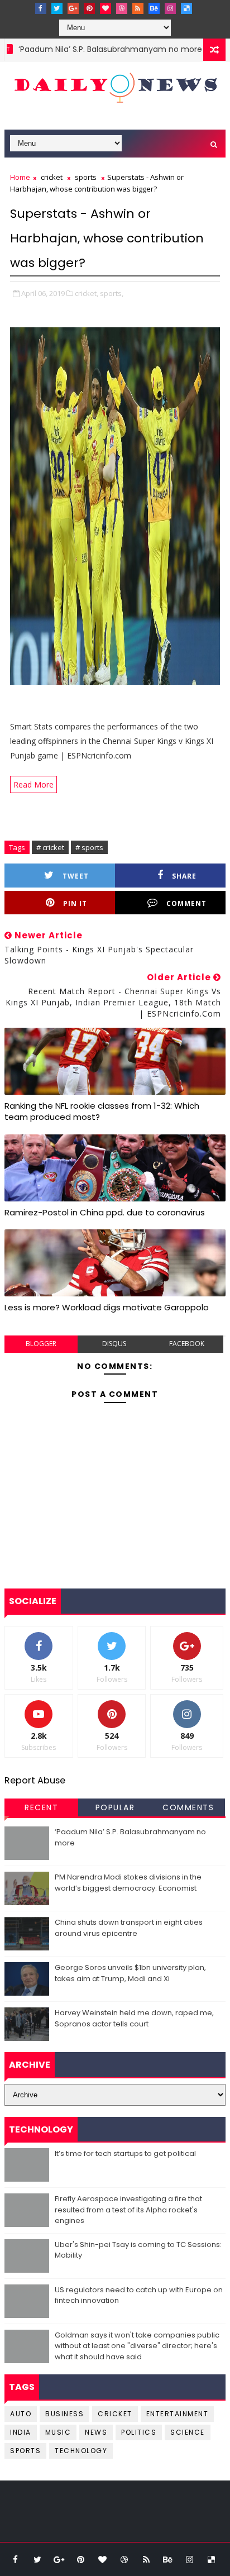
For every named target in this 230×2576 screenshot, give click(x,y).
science (188, 2432)
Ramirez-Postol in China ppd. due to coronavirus (105, 1212)
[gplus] (73, 8)
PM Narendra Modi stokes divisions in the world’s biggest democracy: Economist (128, 1883)
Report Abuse (35, 1780)
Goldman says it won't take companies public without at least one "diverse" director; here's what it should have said (137, 2346)
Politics (139, 2432)
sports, (112, 293)
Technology (81, 2451)
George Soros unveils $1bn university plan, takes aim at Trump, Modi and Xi (130, 1973)
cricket (52, 177)
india (21, 2432)
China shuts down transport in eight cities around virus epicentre (129, 1928)
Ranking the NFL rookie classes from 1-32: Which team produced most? (102, 1111)
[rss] (138, 8)
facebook (187, 1344)
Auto (21, 2414)
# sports (89, 847)
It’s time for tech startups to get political (125, 2153)
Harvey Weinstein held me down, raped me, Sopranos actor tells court (134, 2018)
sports (86, 177)
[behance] (154, 8)
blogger (41, 1344)
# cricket (50, 847)
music (58, 2432)
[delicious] (186, 8)
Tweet (76, 876)
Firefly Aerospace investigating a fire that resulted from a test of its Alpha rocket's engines (128, 2210)
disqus (114, 1344)
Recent (41, 1807)
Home (20, 177)
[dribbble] (122, 8)
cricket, (87, 293)
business (64, 2414)
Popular (115, 1807)
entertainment (178, 2414)
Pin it (75, 903)
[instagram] (170, 8)
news (96, 2432)
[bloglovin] (106, 8)
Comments (188, 1807)
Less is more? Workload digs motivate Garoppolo (107, 1307)
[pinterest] (89, 8)
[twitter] (57, 8)
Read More (33, 784)
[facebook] (41, 8)
